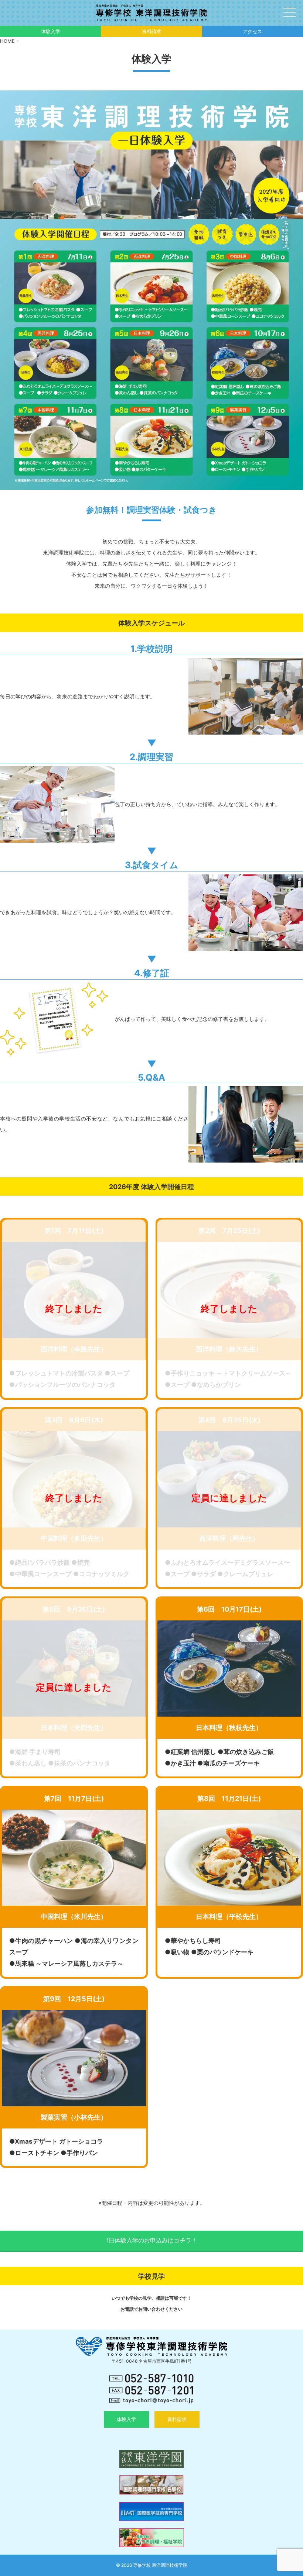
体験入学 (51, 31)
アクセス (252, 31)
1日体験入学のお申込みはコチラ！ (152, 2240)
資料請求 (151, 31)
